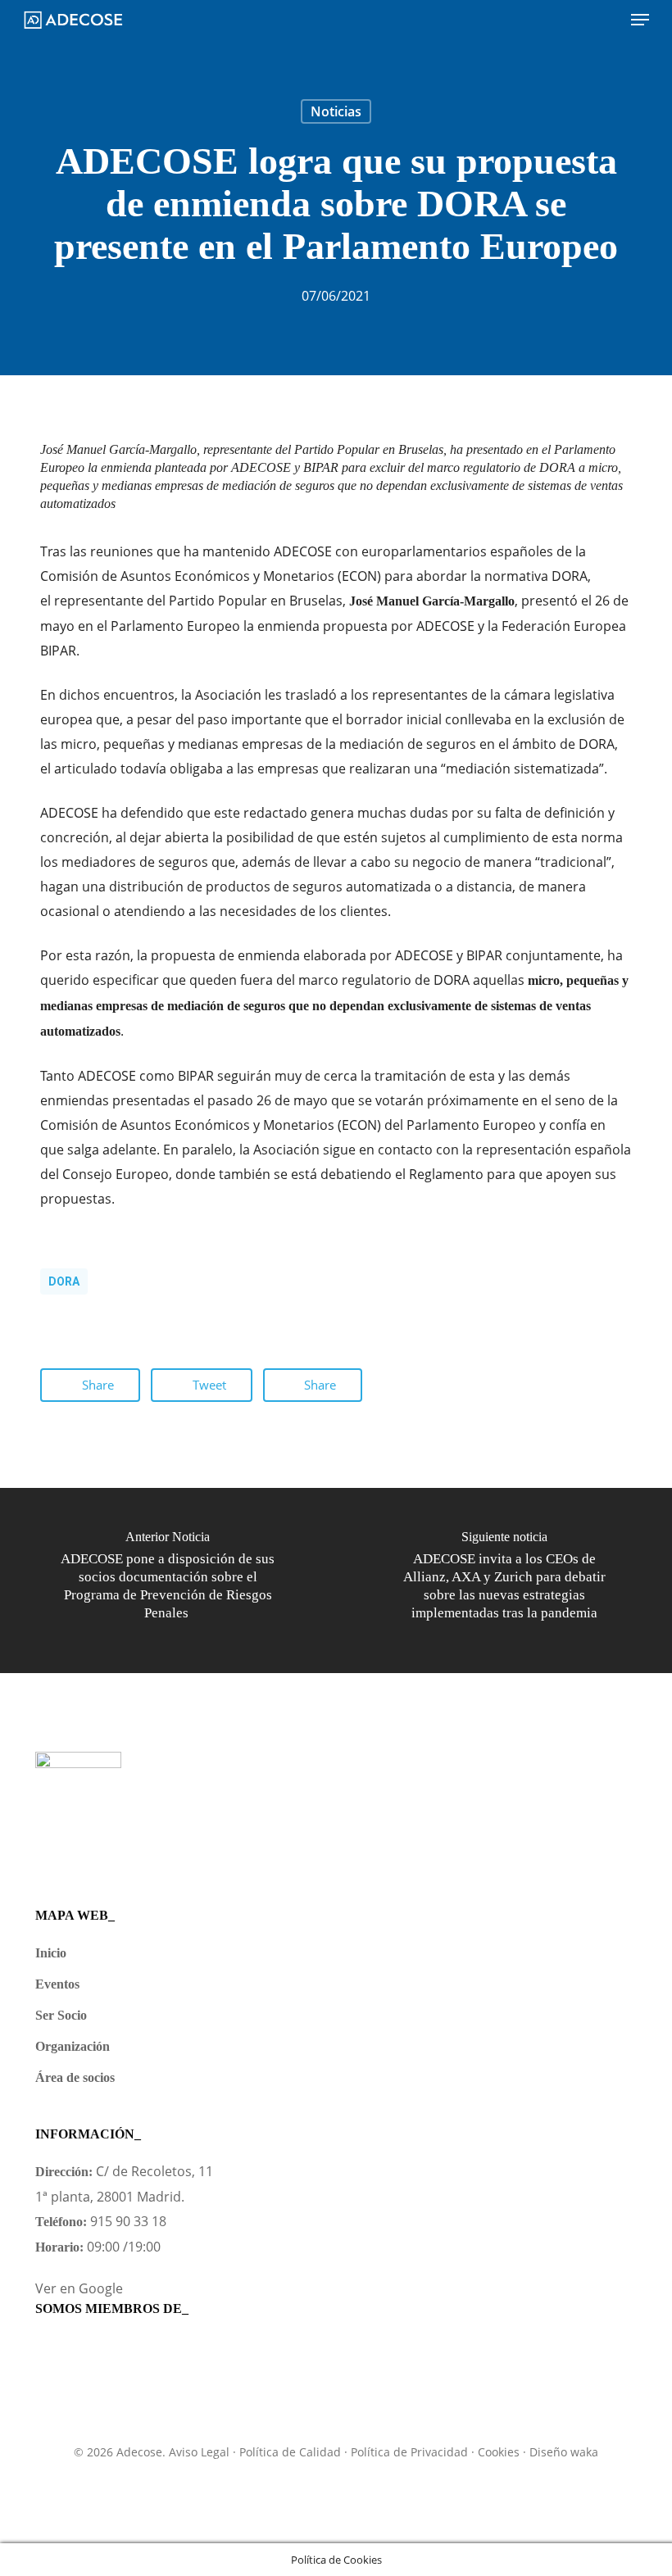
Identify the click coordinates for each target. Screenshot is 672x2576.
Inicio (51, 1953)
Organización (73, 2046)
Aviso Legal (199, 2452)
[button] (640, 20)
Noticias (336, 111)
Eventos (57, 1984)
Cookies (499, 2452)
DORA (64, 1281)
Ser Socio (61, 2015)
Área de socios (75, 2077)
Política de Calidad (290, 2452)
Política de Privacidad (409, 2452)
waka (584, 2452)
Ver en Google (79, 2288)
